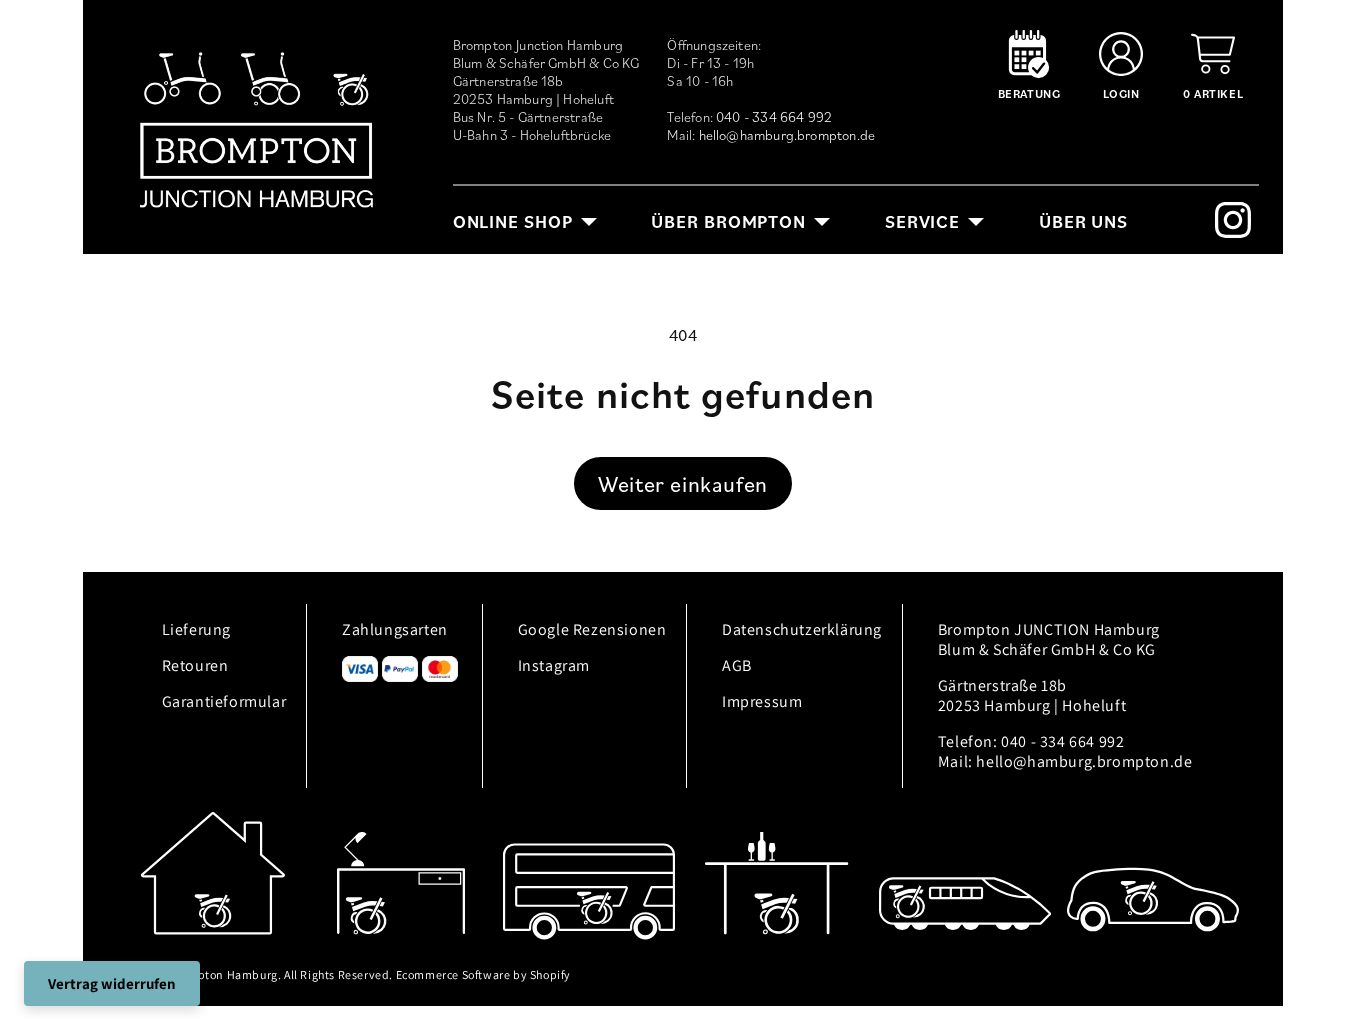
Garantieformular (224, 701)
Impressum (762, 701)
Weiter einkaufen (683, 483)
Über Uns (1083, 221)
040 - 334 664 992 (774, 117)
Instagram (554, 665)
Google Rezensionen (592, 629)
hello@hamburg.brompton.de (787, 135)
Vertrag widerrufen (112, 983)
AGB (737, 665)
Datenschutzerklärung (802, 629)
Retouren (195, 665)
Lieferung (196, 629)
